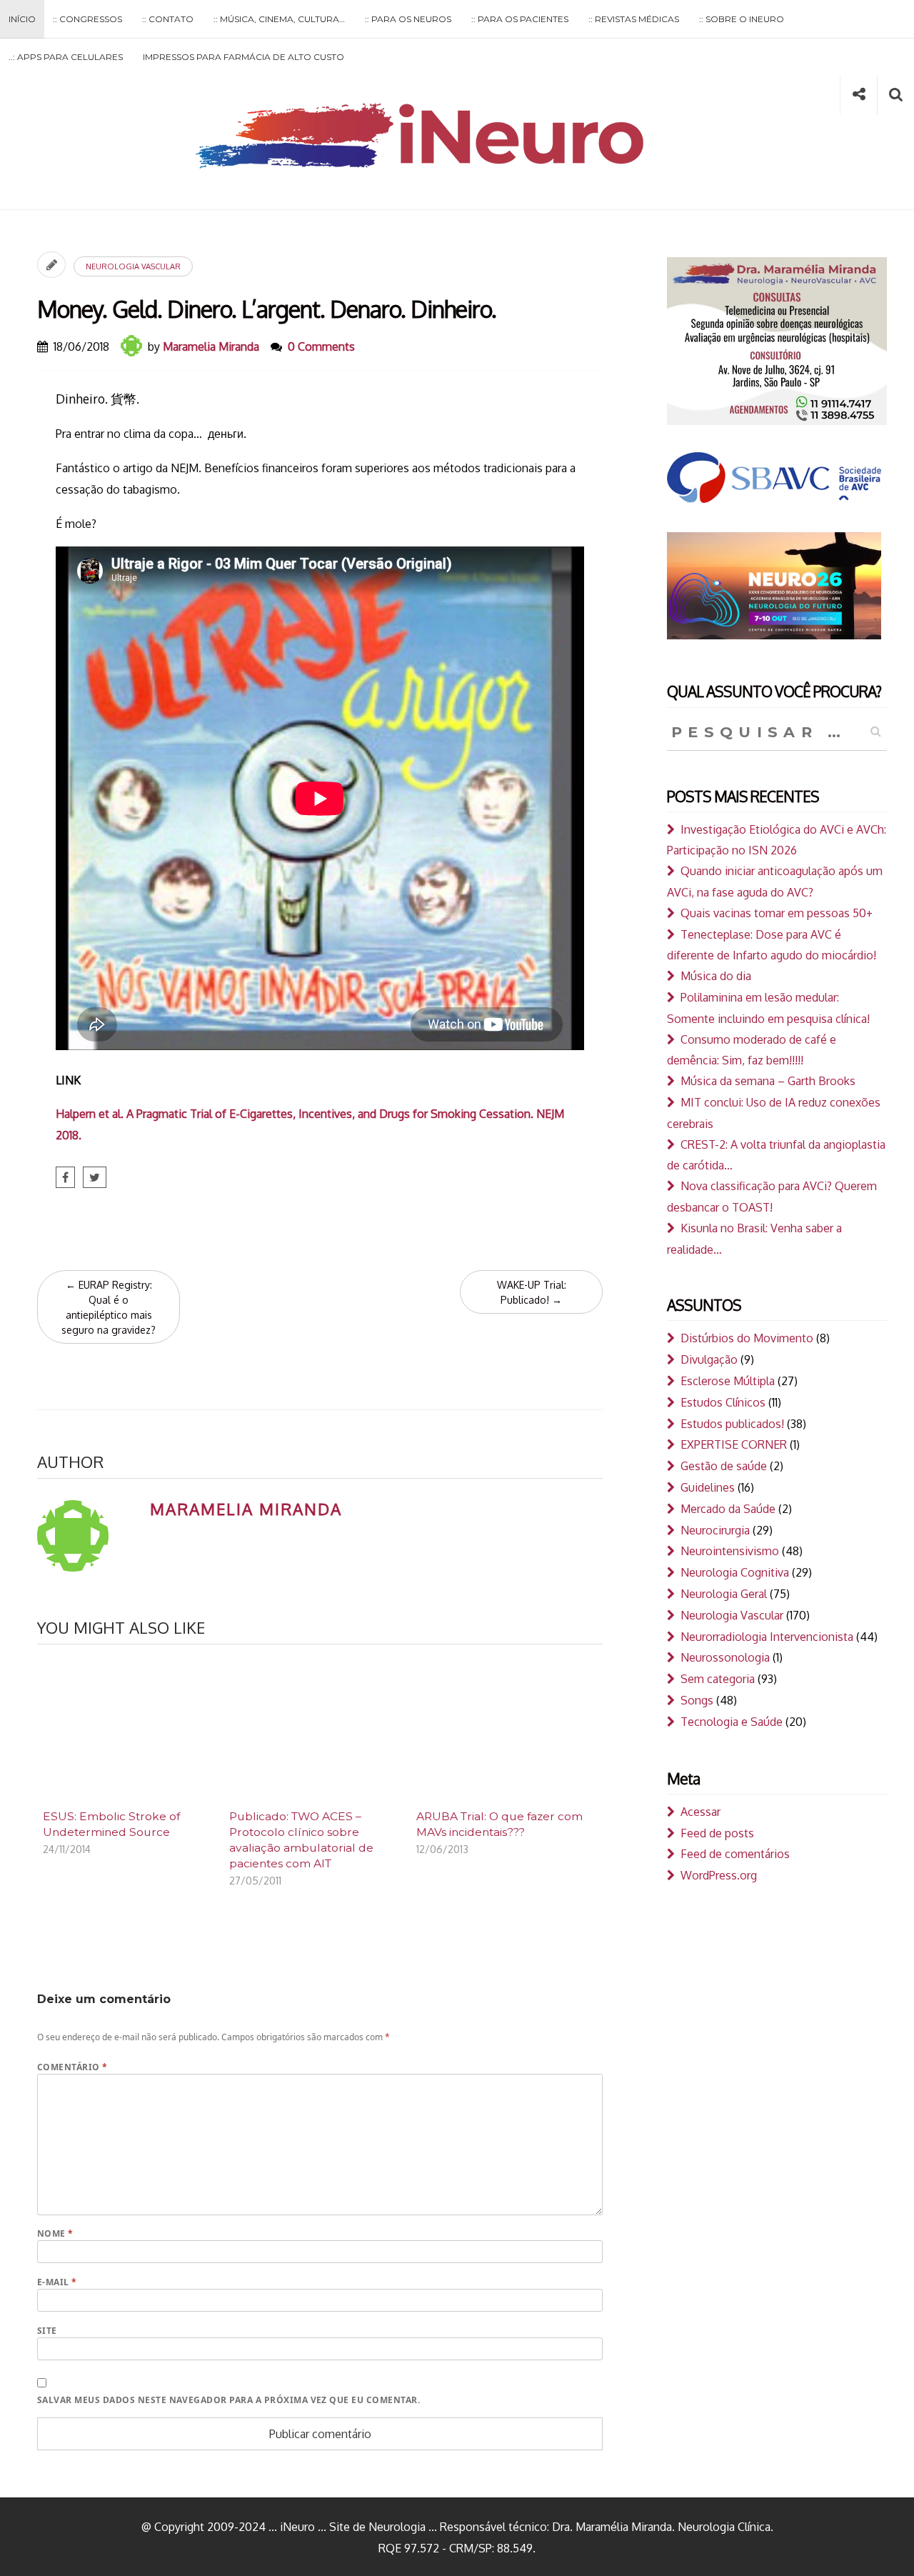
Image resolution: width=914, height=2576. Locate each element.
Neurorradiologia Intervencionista (767, 1637)
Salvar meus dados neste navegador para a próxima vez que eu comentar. (228, 2400)
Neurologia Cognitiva (735, 1572)
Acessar (700, 1812)
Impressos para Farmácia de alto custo (243, 57)
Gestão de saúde (724, 1466)
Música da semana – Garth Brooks (768, 1081)
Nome (55, 2233)
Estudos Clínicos (723, 1402)
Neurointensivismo (730, 1551)
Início (22, 19)
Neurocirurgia (715, 1530)
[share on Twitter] (95, 1177)
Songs (697, 1700)
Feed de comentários (735, 1854)
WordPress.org (719, 1875)
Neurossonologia (725, 1657)
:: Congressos (87, 19)
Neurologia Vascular (133, 266)
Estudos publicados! (732, 1424)
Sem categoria (718, 1679)
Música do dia (716, 976)
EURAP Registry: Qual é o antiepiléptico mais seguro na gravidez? (109, 1307)
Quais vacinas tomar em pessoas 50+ (777, 913)
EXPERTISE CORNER (734, 1444)
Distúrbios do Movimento (747, 1338)
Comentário (72, 2067)
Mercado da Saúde (728, 1509)
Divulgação (709, 1359)
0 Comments (321, 346)
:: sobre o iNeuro (742, 19)
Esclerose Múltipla (728, 1381)
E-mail (57, 2282)
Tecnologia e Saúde (732, 1722)
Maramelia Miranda (211, 346)
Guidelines (708, 1487)
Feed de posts (717, 1833)
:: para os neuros (408, 19)
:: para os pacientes (520, 19)
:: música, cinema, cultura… (279, 19)
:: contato (168, 19)
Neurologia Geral (724, 1594)
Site (47, 2331)
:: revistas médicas (634, 19)
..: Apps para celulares (66, 57)
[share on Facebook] (65, 1177)
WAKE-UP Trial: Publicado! (532, 1292)
